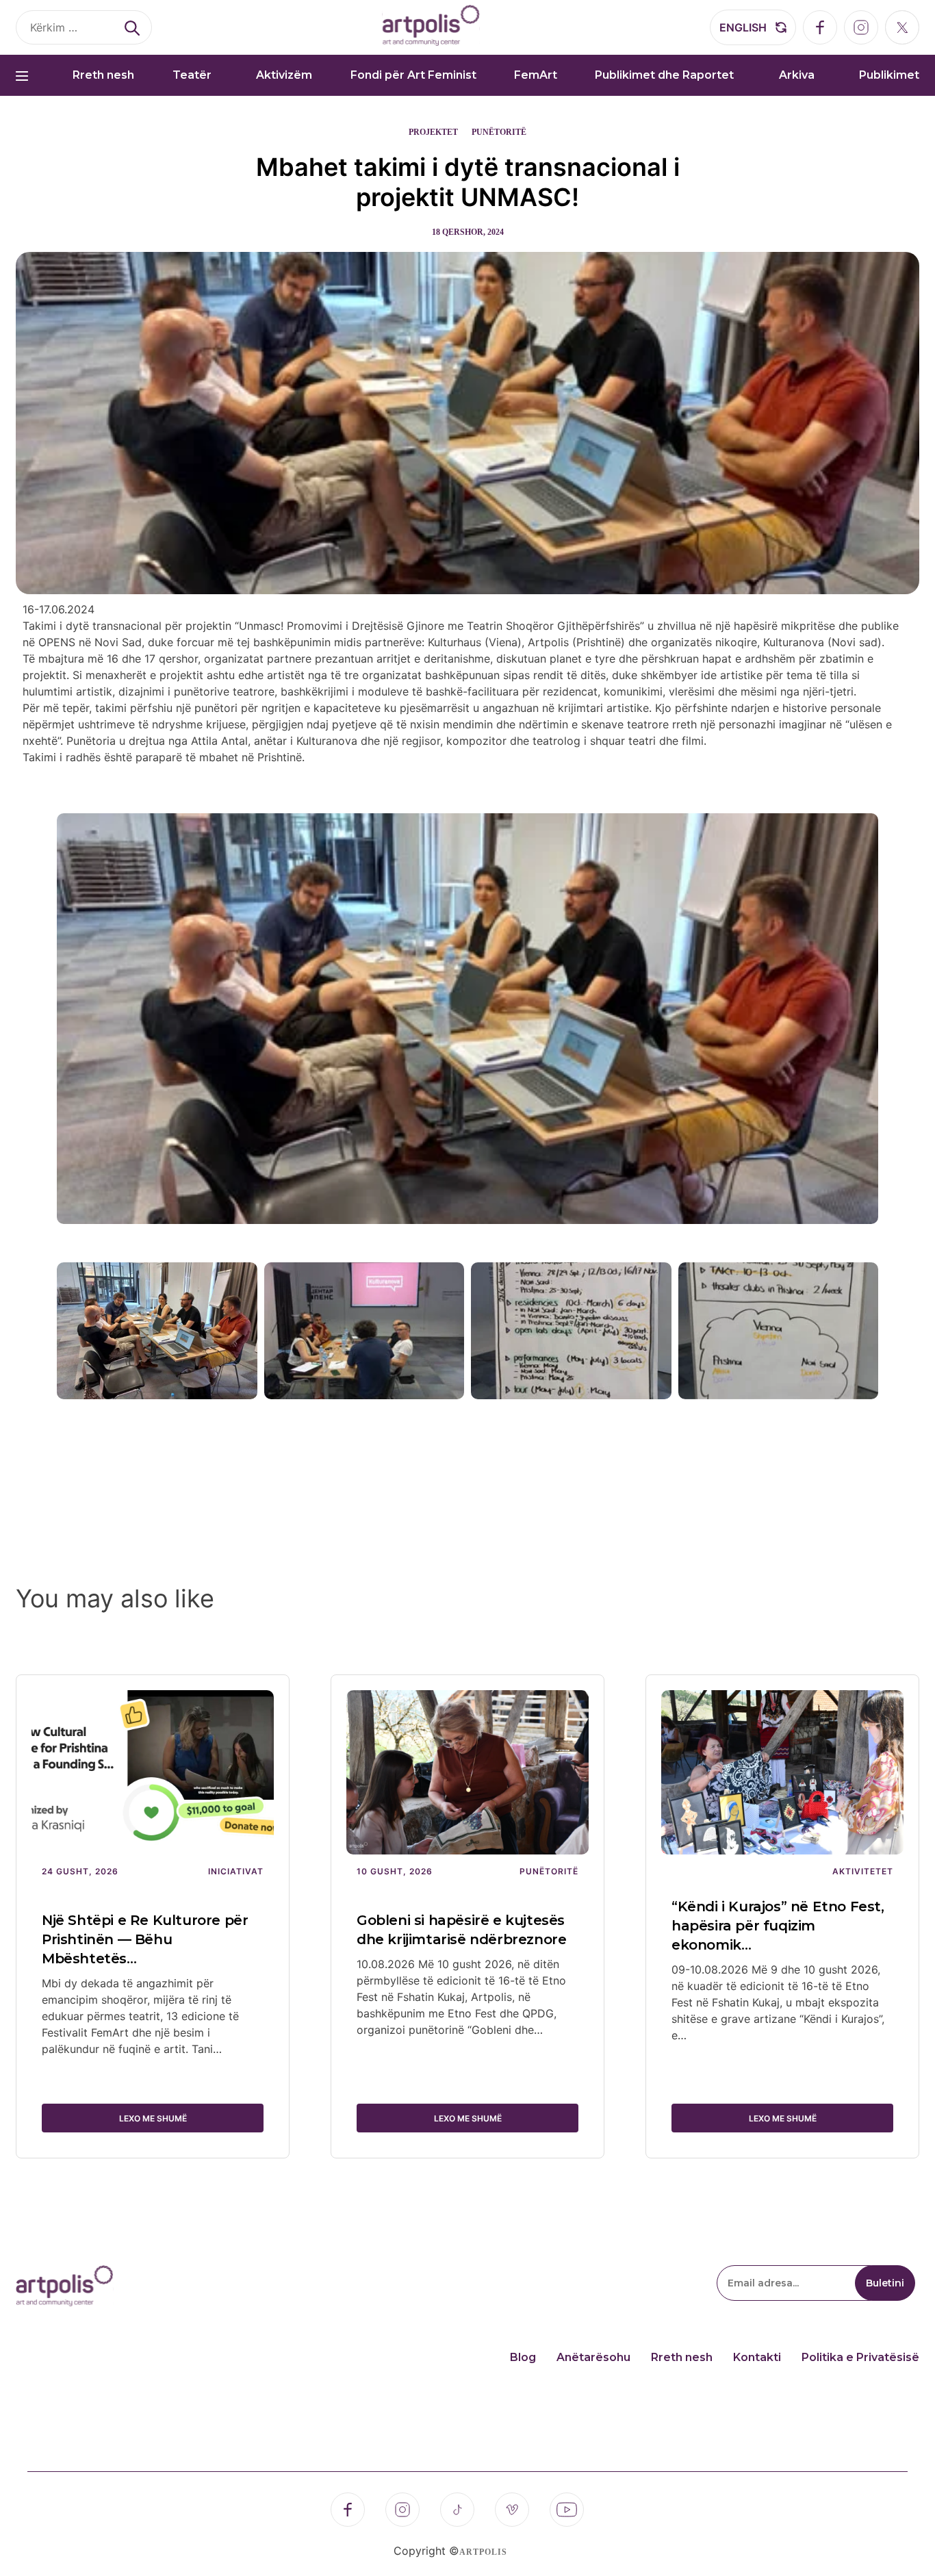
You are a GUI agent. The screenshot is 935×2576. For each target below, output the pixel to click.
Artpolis (483, 2552)
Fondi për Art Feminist (413, 75)
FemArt (536, 75)
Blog (523, 2357)
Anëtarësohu (593, 2357)
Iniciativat (236, 1871)
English (743, 27)
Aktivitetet (863, 1871)
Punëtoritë (499, 132)
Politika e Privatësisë (860, 2357)
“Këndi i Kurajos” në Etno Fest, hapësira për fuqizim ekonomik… (778, 1926)
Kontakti (757, 2357)
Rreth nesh (103, 75)
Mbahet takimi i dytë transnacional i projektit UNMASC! (468, 182)
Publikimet (889, 75)
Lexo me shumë (153, 2118)
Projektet (433, 132)
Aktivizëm (284, 75)
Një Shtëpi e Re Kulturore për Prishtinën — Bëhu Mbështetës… (145, 1939)
